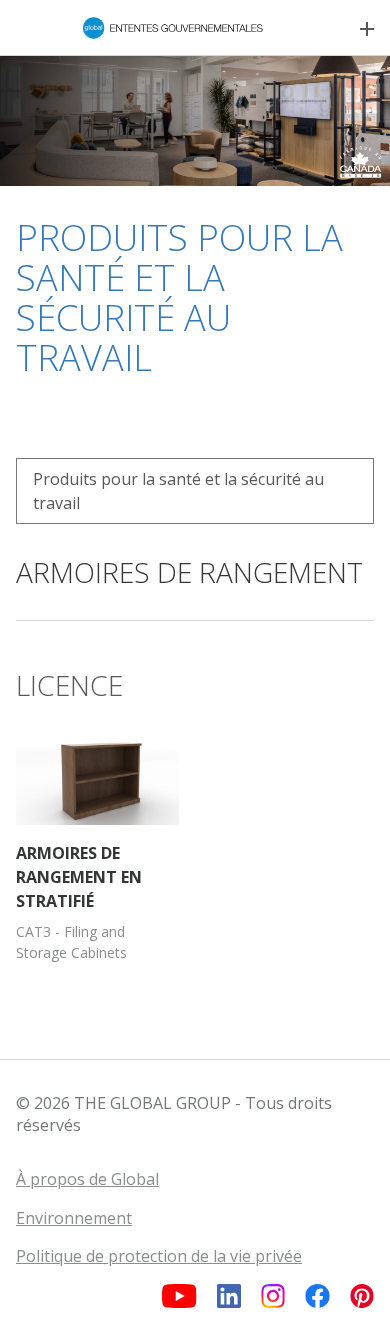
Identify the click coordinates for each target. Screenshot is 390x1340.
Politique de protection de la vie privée (159, 1256)
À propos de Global (87, 1179)
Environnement (74, 1218)
